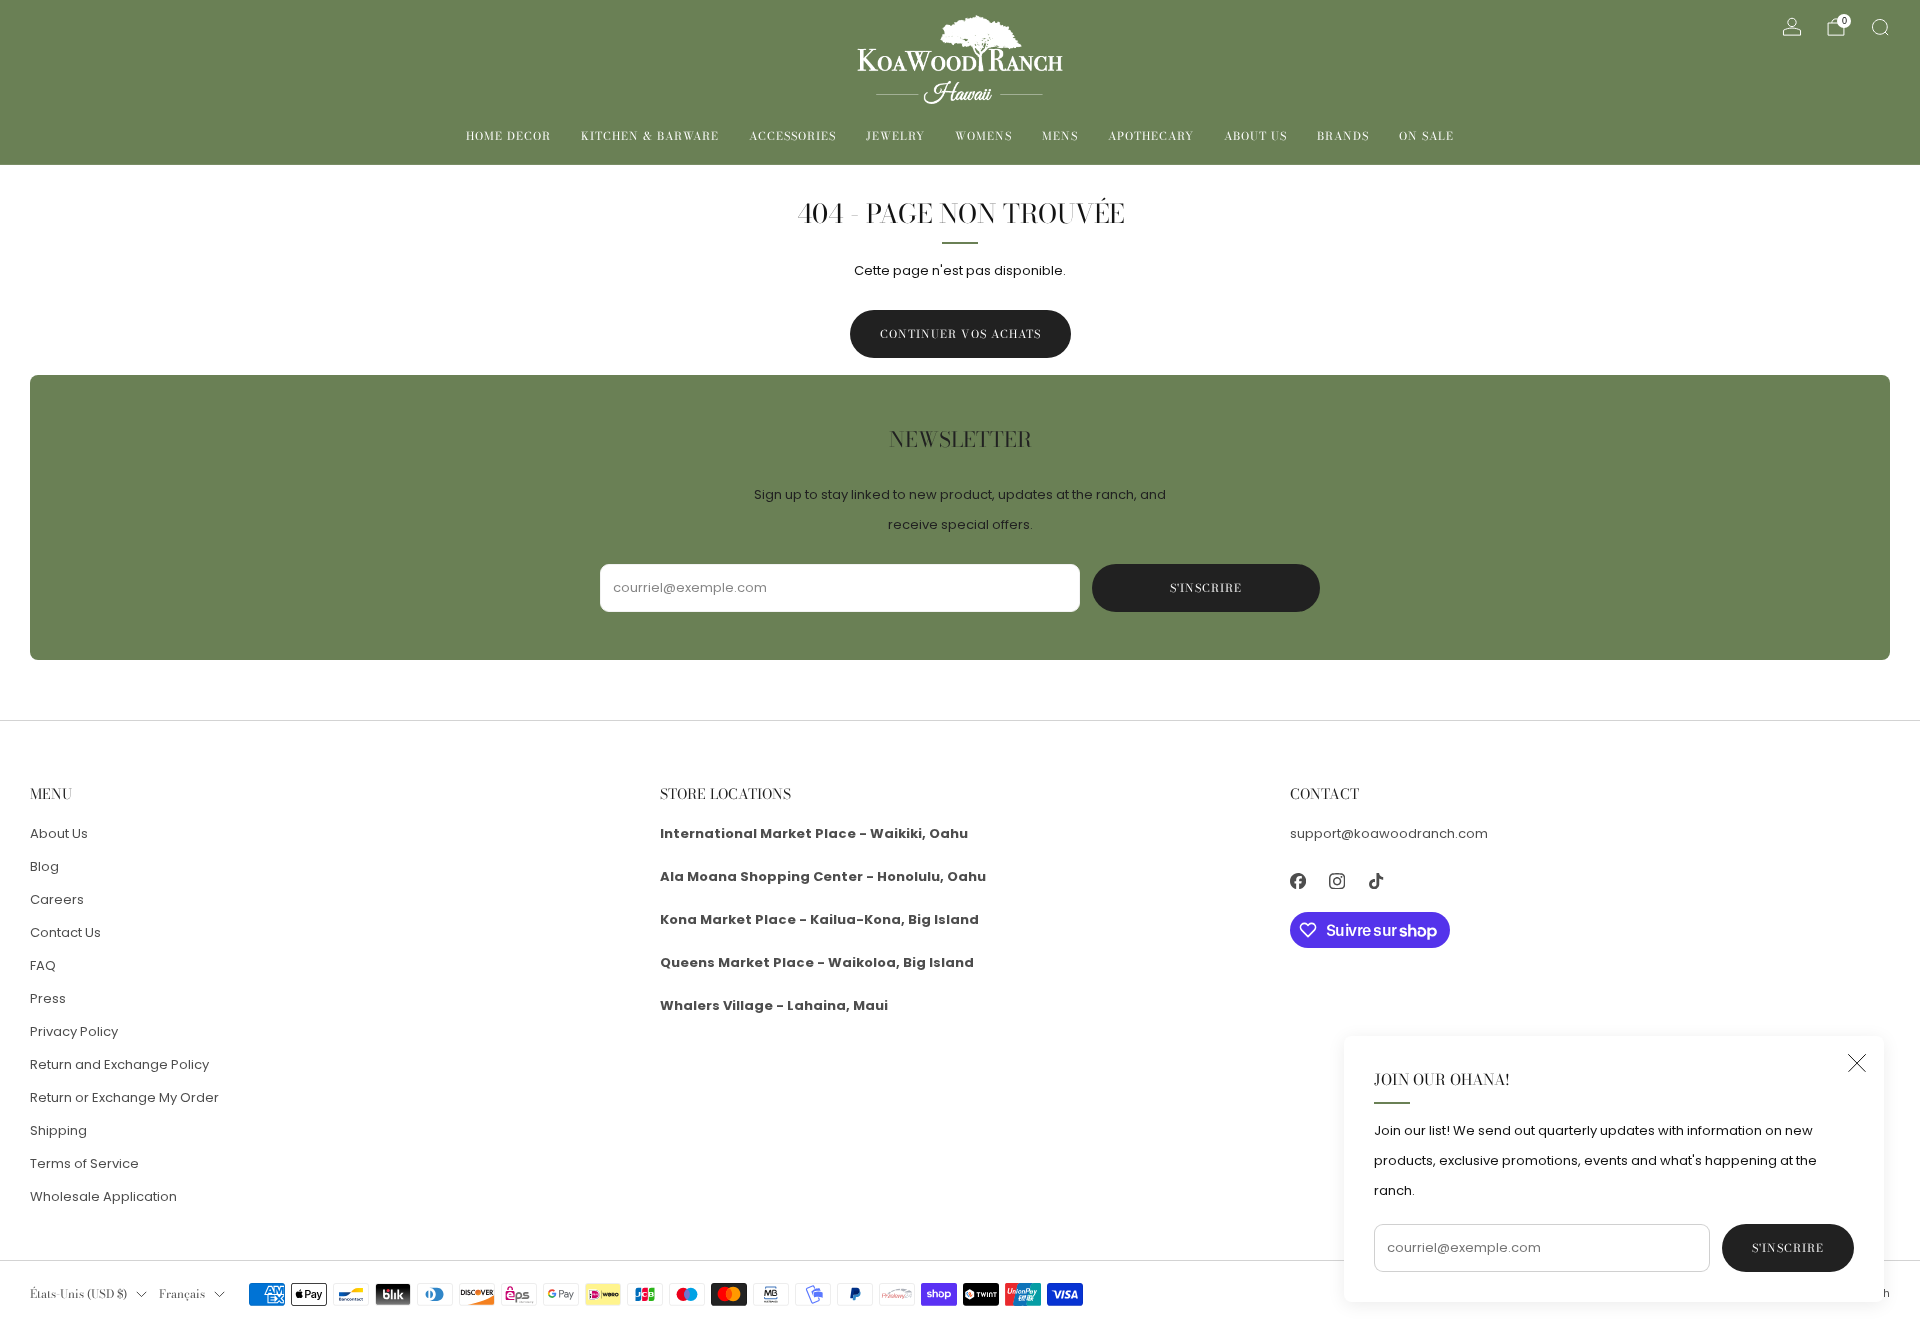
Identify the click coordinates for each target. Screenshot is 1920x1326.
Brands (1343, 136)
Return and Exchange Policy (119, 1064)
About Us (1255, 136)
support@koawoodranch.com (1389, 833)
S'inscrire (1788, 1248)
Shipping (58, 1130)
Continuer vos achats (960, 334)
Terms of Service (84, 1163)
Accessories (792, 136)
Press (48, 998)
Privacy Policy (74, 1031)
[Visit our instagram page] (1336, 880)
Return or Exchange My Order (124, 1097)
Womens (983, 136)
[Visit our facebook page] (1297, 880)
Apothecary (1151, 136)
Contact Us (65, 932)
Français (182, 1294)
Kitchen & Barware (650, 136)
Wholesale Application (103, 1196)
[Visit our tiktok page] (1375, 880)
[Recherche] (1880, 27)
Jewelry (895, 136)
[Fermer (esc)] (1857, 1063)
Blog (44, 866)
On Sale (1426, 136)
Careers (57, 899)
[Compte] (1792, 27)
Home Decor (508, 136)
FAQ (43, 965)
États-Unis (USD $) (78, 1294)
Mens (1060, 136)
